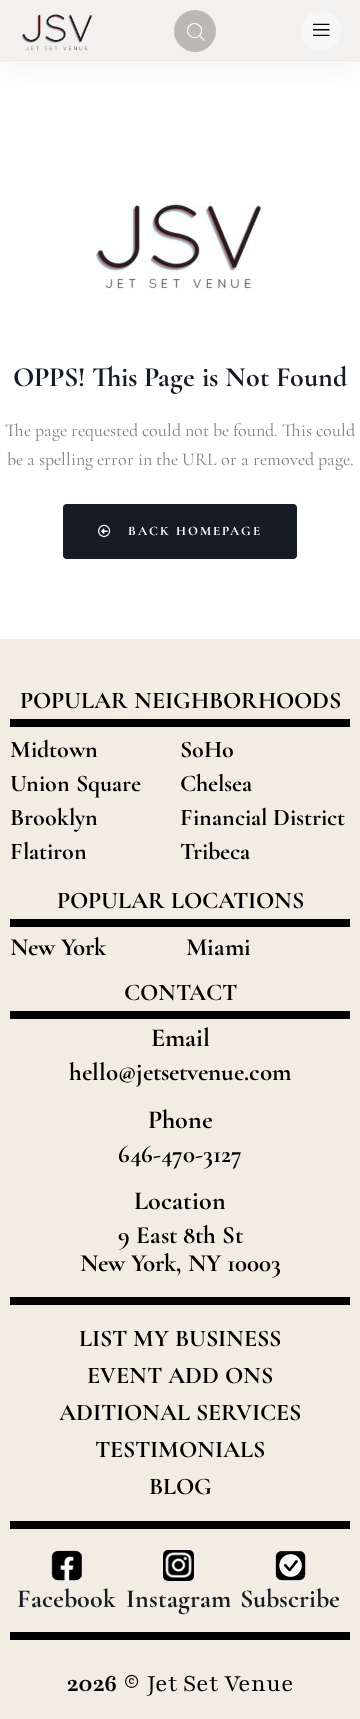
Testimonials (180, 1450)
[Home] (57, 30)
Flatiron (48, 851)
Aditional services (180, 1413)
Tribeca (215, 851)
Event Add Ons (180, 1376)
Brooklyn (54, 817)
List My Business (180, 1339)
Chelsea (216, 783)
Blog (180, 1487)
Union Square (75, 783)
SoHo (207, 749)
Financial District (262, 817)
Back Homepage (192, 531)
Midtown (54, 749)
